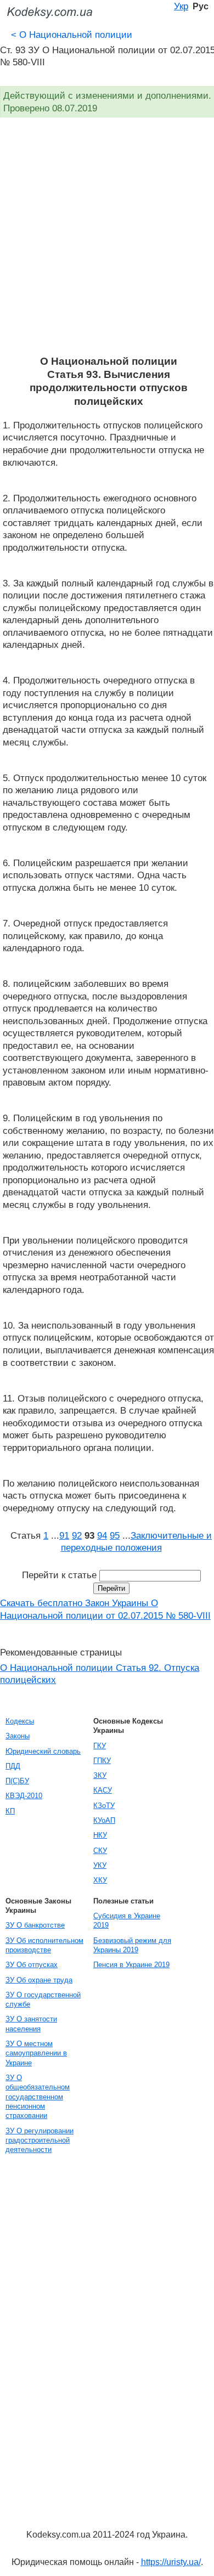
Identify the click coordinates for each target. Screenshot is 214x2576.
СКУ (100, 1851)
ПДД (13, 1766)
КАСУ (103, 1790)
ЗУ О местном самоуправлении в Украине (36, 2053)
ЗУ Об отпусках (32, 1965)
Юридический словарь (43, 1751)
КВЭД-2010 (24, 1796)
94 (102, 1535)
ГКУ (100, 1746)
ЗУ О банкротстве (35, 1925)
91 (64, 1535)
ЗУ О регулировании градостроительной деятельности (40, 2140)
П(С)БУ (17, 1781)
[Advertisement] (107, 242)
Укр (181, 6)
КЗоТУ (104, 1806)
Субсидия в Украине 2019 (127, 1920)
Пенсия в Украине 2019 (131, 1965)
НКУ (100, 1835)
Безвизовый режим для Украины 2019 (132, 1945)
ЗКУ (100, 1775)
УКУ (100, 1865)
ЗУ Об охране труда (39, 1980)
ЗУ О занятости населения (31, 2024)
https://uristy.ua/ (171, 2562)
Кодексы (20, 1721)
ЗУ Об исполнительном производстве (44, 1945)
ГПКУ (102, 1761)
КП (10, 1811)
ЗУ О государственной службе (43, 1999)
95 (115, 1535)
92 (77, 1535)
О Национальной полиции (72, 35)
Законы (18, 1736)
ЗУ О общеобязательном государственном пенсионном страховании (38, 2097)
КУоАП (104, 1820)
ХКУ (100, 1880)
